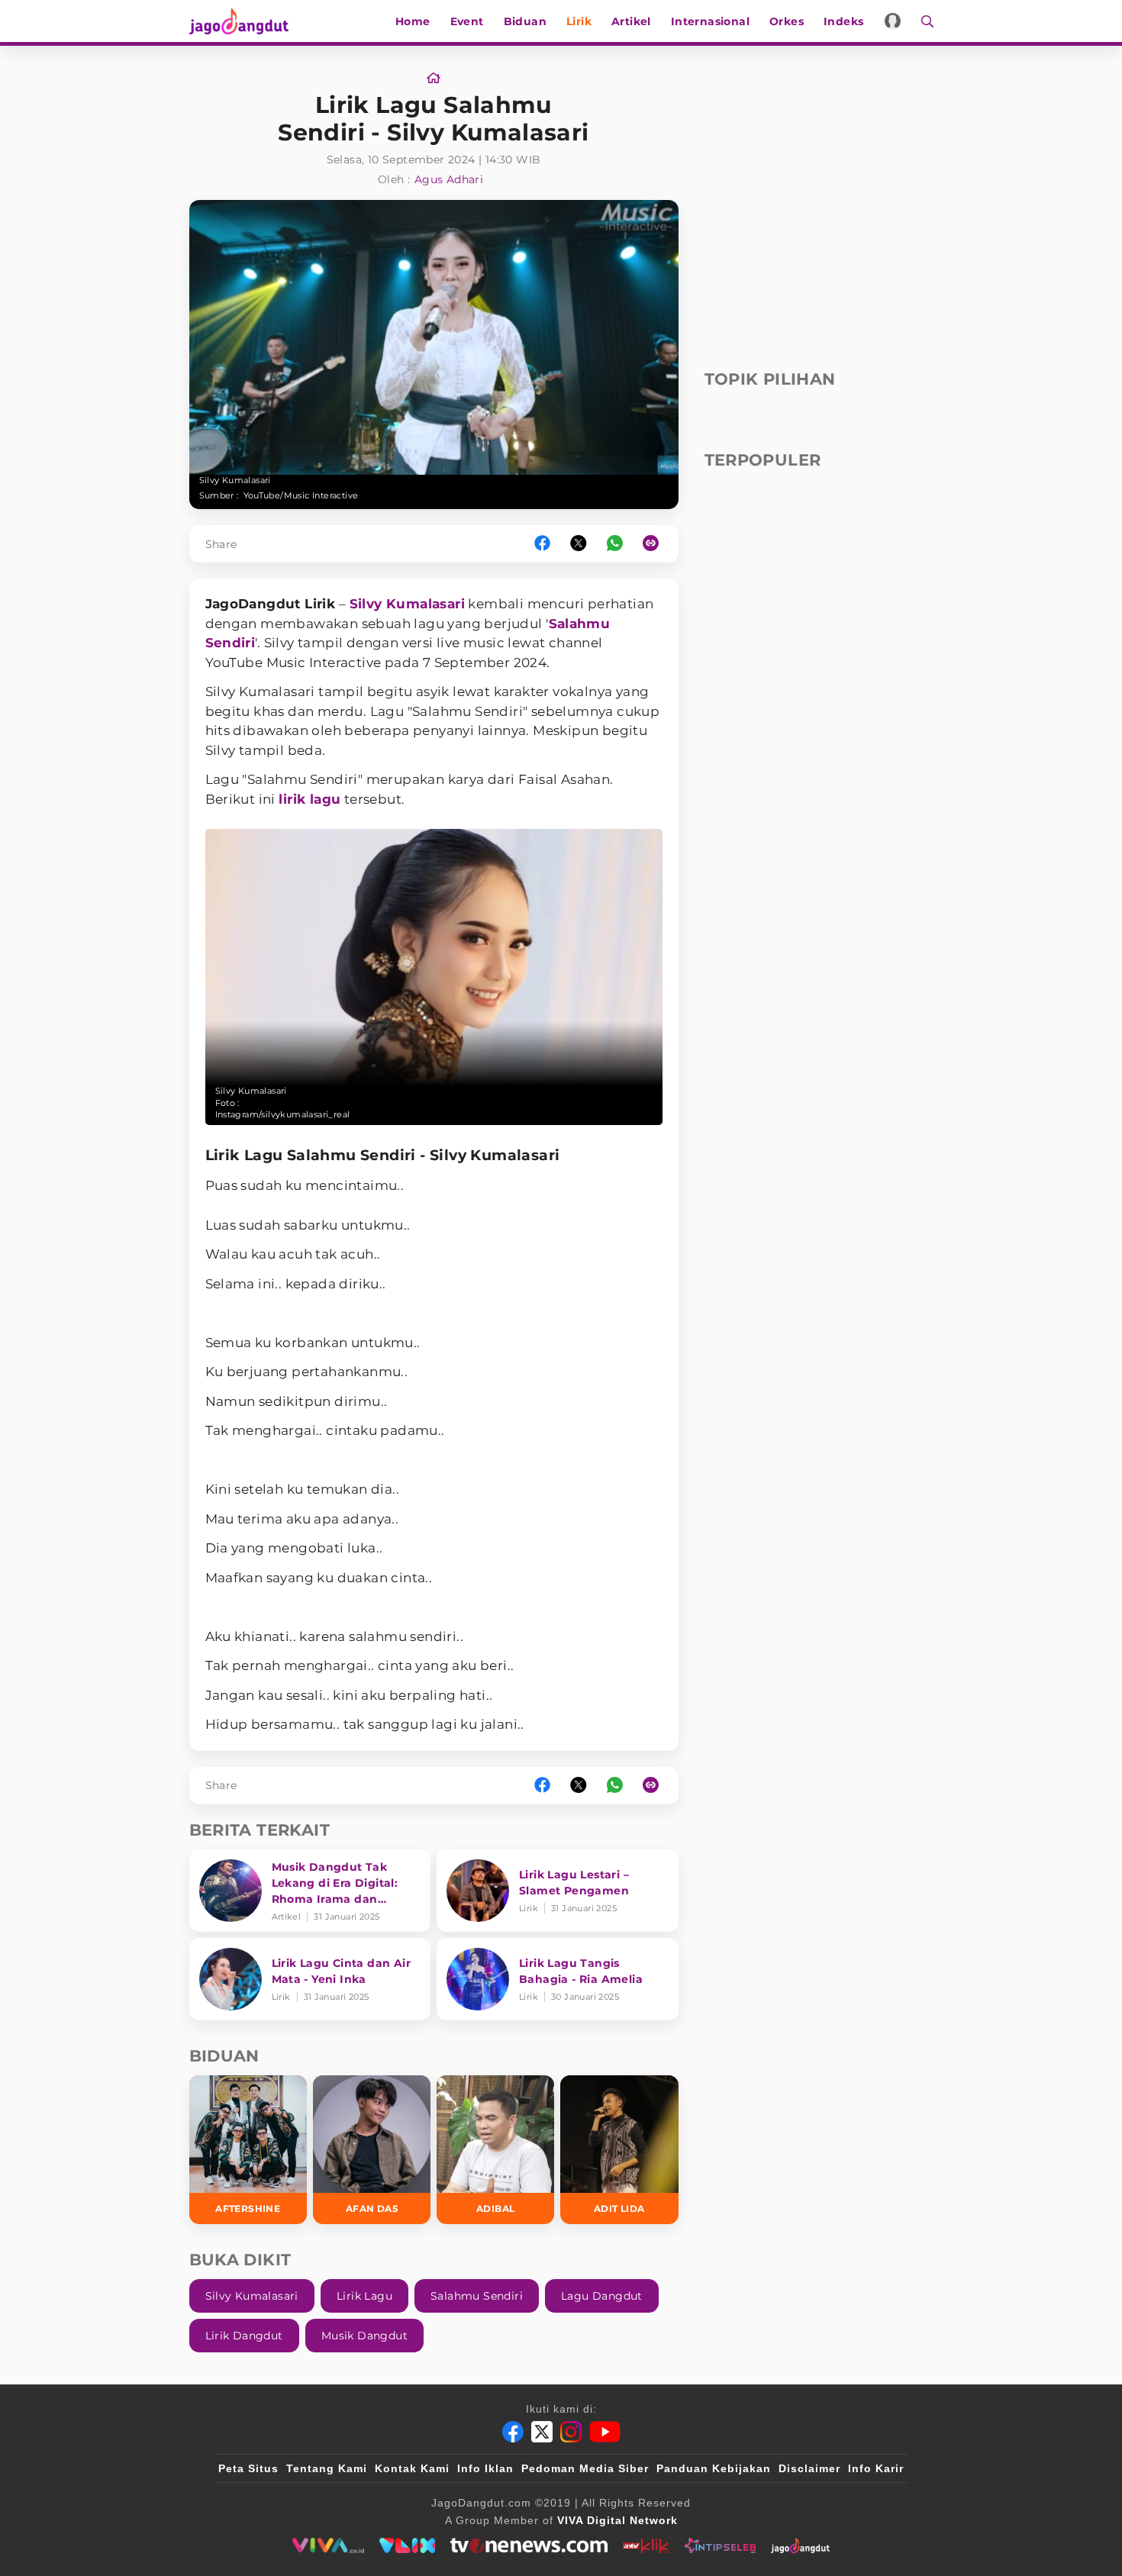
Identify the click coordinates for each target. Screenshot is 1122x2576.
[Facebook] (513, 2432)
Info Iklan (485, 2468)
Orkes (787, 21)
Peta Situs (248, 2468)
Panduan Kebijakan (714, 2468)
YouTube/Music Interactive (301, 495)
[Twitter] (542, 2432)
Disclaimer (809, 2468)
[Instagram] (571, 2432)
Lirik (579, 21)
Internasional (710, 21)
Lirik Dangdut (244, 2336)
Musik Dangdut (364, 2336)
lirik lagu (310, 799)
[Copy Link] (656, 544)
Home (413, 21)
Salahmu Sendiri (477, 2296)
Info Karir (876, 2468)
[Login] (893, 21)
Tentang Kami (327, 2468)
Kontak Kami (412, 2468)
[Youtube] (605, 2432)
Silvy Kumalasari (407, 604)
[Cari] (922, 21)
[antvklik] (646, 2545)
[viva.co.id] (328, 2545)
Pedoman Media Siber (585, 2468)
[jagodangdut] (800, 2545)
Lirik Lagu (364, 2296)
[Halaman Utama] (244, 21)
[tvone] (529, 2545)
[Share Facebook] (542, 544)
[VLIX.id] (408, 2545)
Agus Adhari (449, 179)
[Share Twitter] (579, 544)
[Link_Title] (434, 79)
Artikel (631, 21)
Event (467, 21)
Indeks (843, 21)
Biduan (525, 21)
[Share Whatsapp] (615, 544)
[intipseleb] (720, 2545)
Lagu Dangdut (602, 2296)
